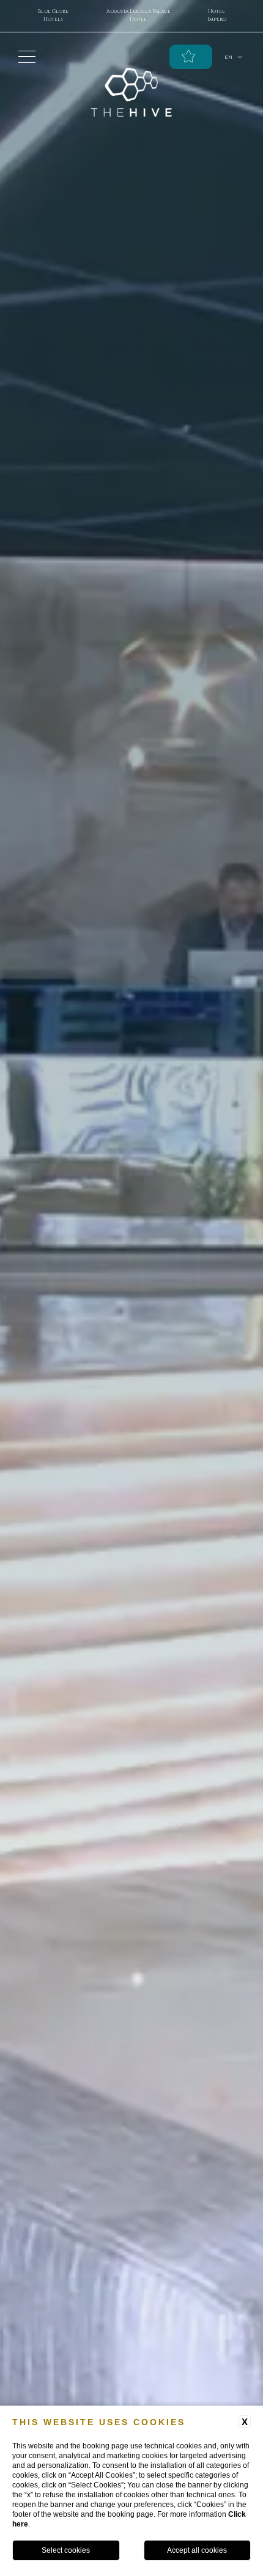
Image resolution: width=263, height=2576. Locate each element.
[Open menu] (27, 57)
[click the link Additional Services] (191, 57)
